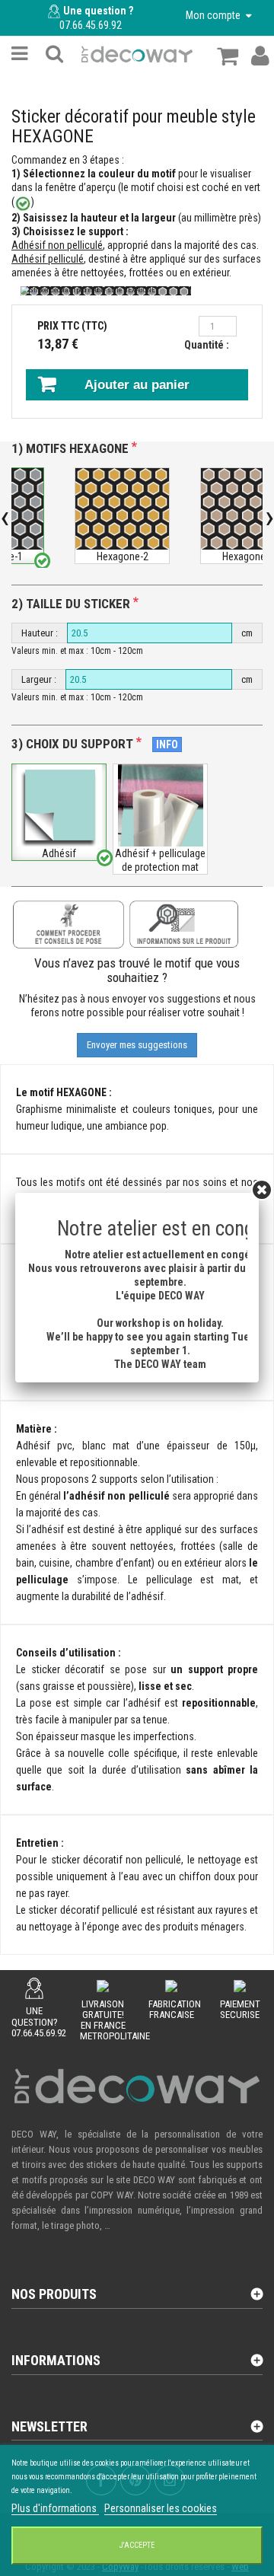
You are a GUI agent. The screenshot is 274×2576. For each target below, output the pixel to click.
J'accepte (137, 2545)
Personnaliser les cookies (161, 2508)
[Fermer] (262, 1190)
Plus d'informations (55, 2508)
